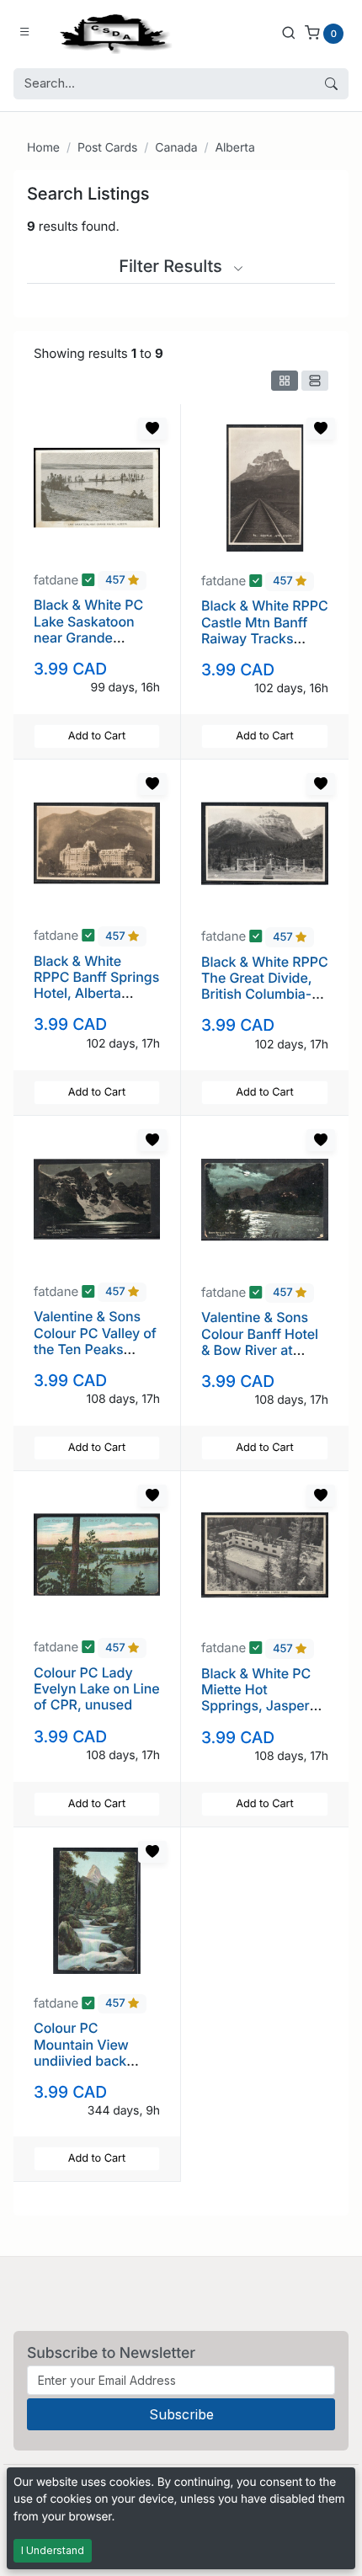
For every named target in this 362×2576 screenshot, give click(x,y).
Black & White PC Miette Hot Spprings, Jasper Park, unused (256, 1698)
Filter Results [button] (173, 266)
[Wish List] (152, 429)
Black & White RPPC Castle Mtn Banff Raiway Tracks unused (265, 630)
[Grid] (285, 381)
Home (43, 148)
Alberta (234, 148)
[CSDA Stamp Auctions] (112, 32)
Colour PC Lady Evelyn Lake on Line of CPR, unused (97, 1688)
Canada (176, 148)
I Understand (53, 2550)
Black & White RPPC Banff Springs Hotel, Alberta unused (96, 985)
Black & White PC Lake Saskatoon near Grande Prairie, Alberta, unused (88, 637)
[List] (315, 381)
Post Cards (107, 148)
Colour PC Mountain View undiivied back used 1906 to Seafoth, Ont (81, 2060)
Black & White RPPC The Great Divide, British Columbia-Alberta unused (265, 986)
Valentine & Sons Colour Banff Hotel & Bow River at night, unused (260, 1341)
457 (117, 581)
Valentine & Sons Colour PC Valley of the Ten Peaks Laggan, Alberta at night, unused (95, 1349)
